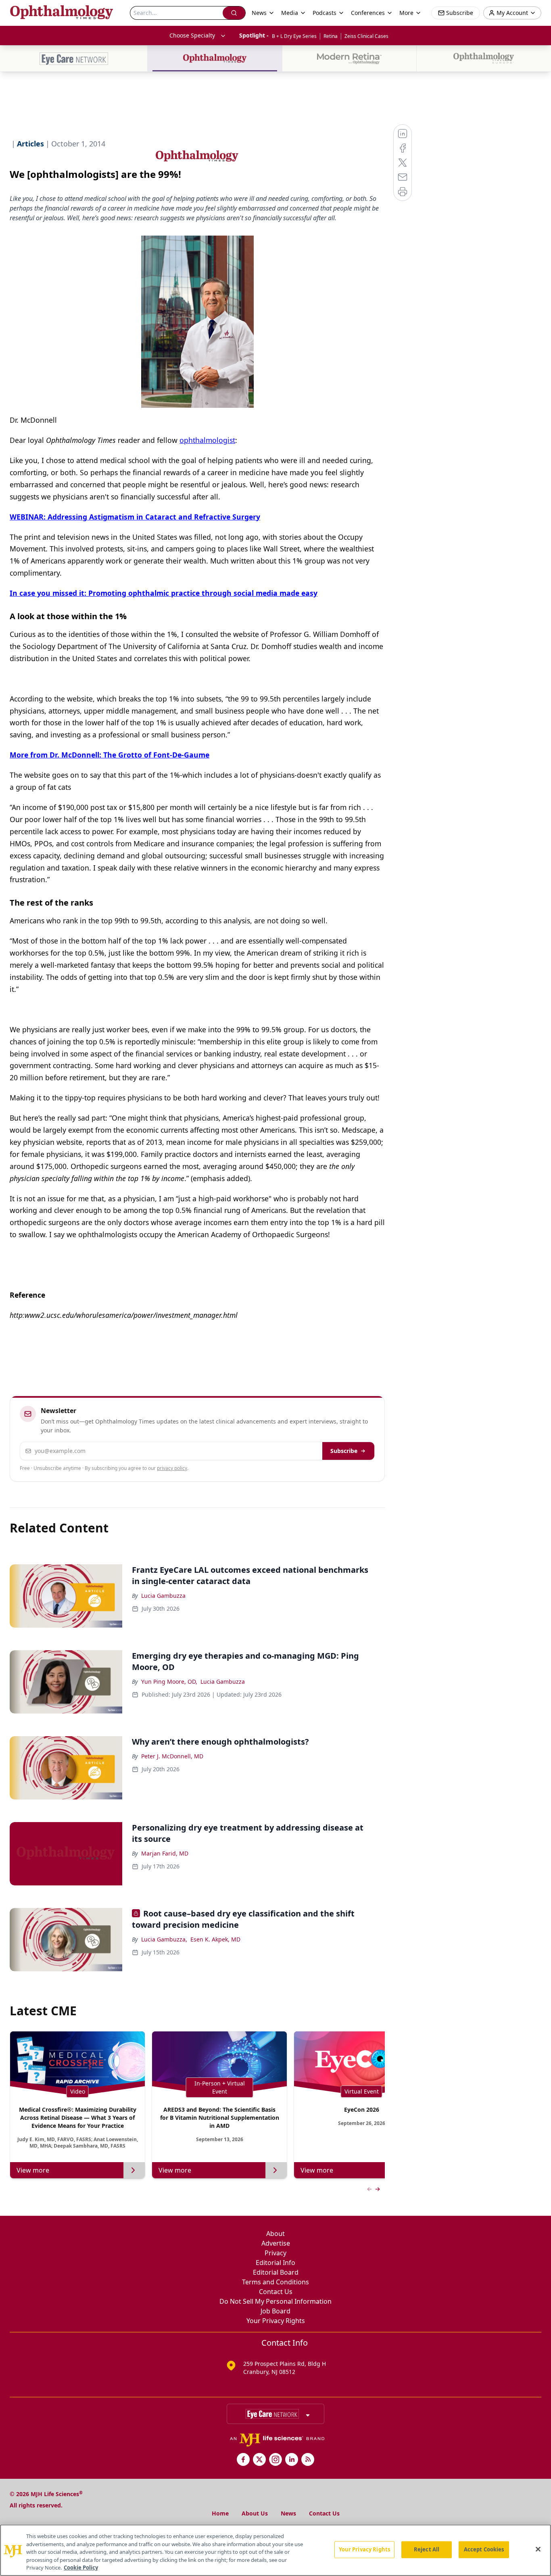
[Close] (538, 2549)
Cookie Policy (81, 2568)
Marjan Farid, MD (165, 1853)
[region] (275, 2550)
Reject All (427, 2549)
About (275, 2234)
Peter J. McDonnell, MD (172, 1756)
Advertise (276, 2243)
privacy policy (172, 1468)
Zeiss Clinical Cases (366, 36)
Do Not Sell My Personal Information (275, 2301)
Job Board (275, 2311)
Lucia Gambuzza (163, 1596)
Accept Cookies (484, 2549)
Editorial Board (276, 2272)
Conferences (368, 13)
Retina (331, 36)
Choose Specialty (192, 35)
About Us (255, 2513)
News (288, 2513)
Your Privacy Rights (276, 2321)
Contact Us (276, 2292)
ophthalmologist (207, 440)
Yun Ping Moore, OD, (169, 1681)
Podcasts (325, 13)
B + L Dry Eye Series (294, 36)
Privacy (275, 2253)
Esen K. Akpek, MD (215, 1939)
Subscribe (344, 1451)
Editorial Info (275, 2263)
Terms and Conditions (275, 2282)
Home (220, 2513)
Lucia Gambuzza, (164, 1939)
